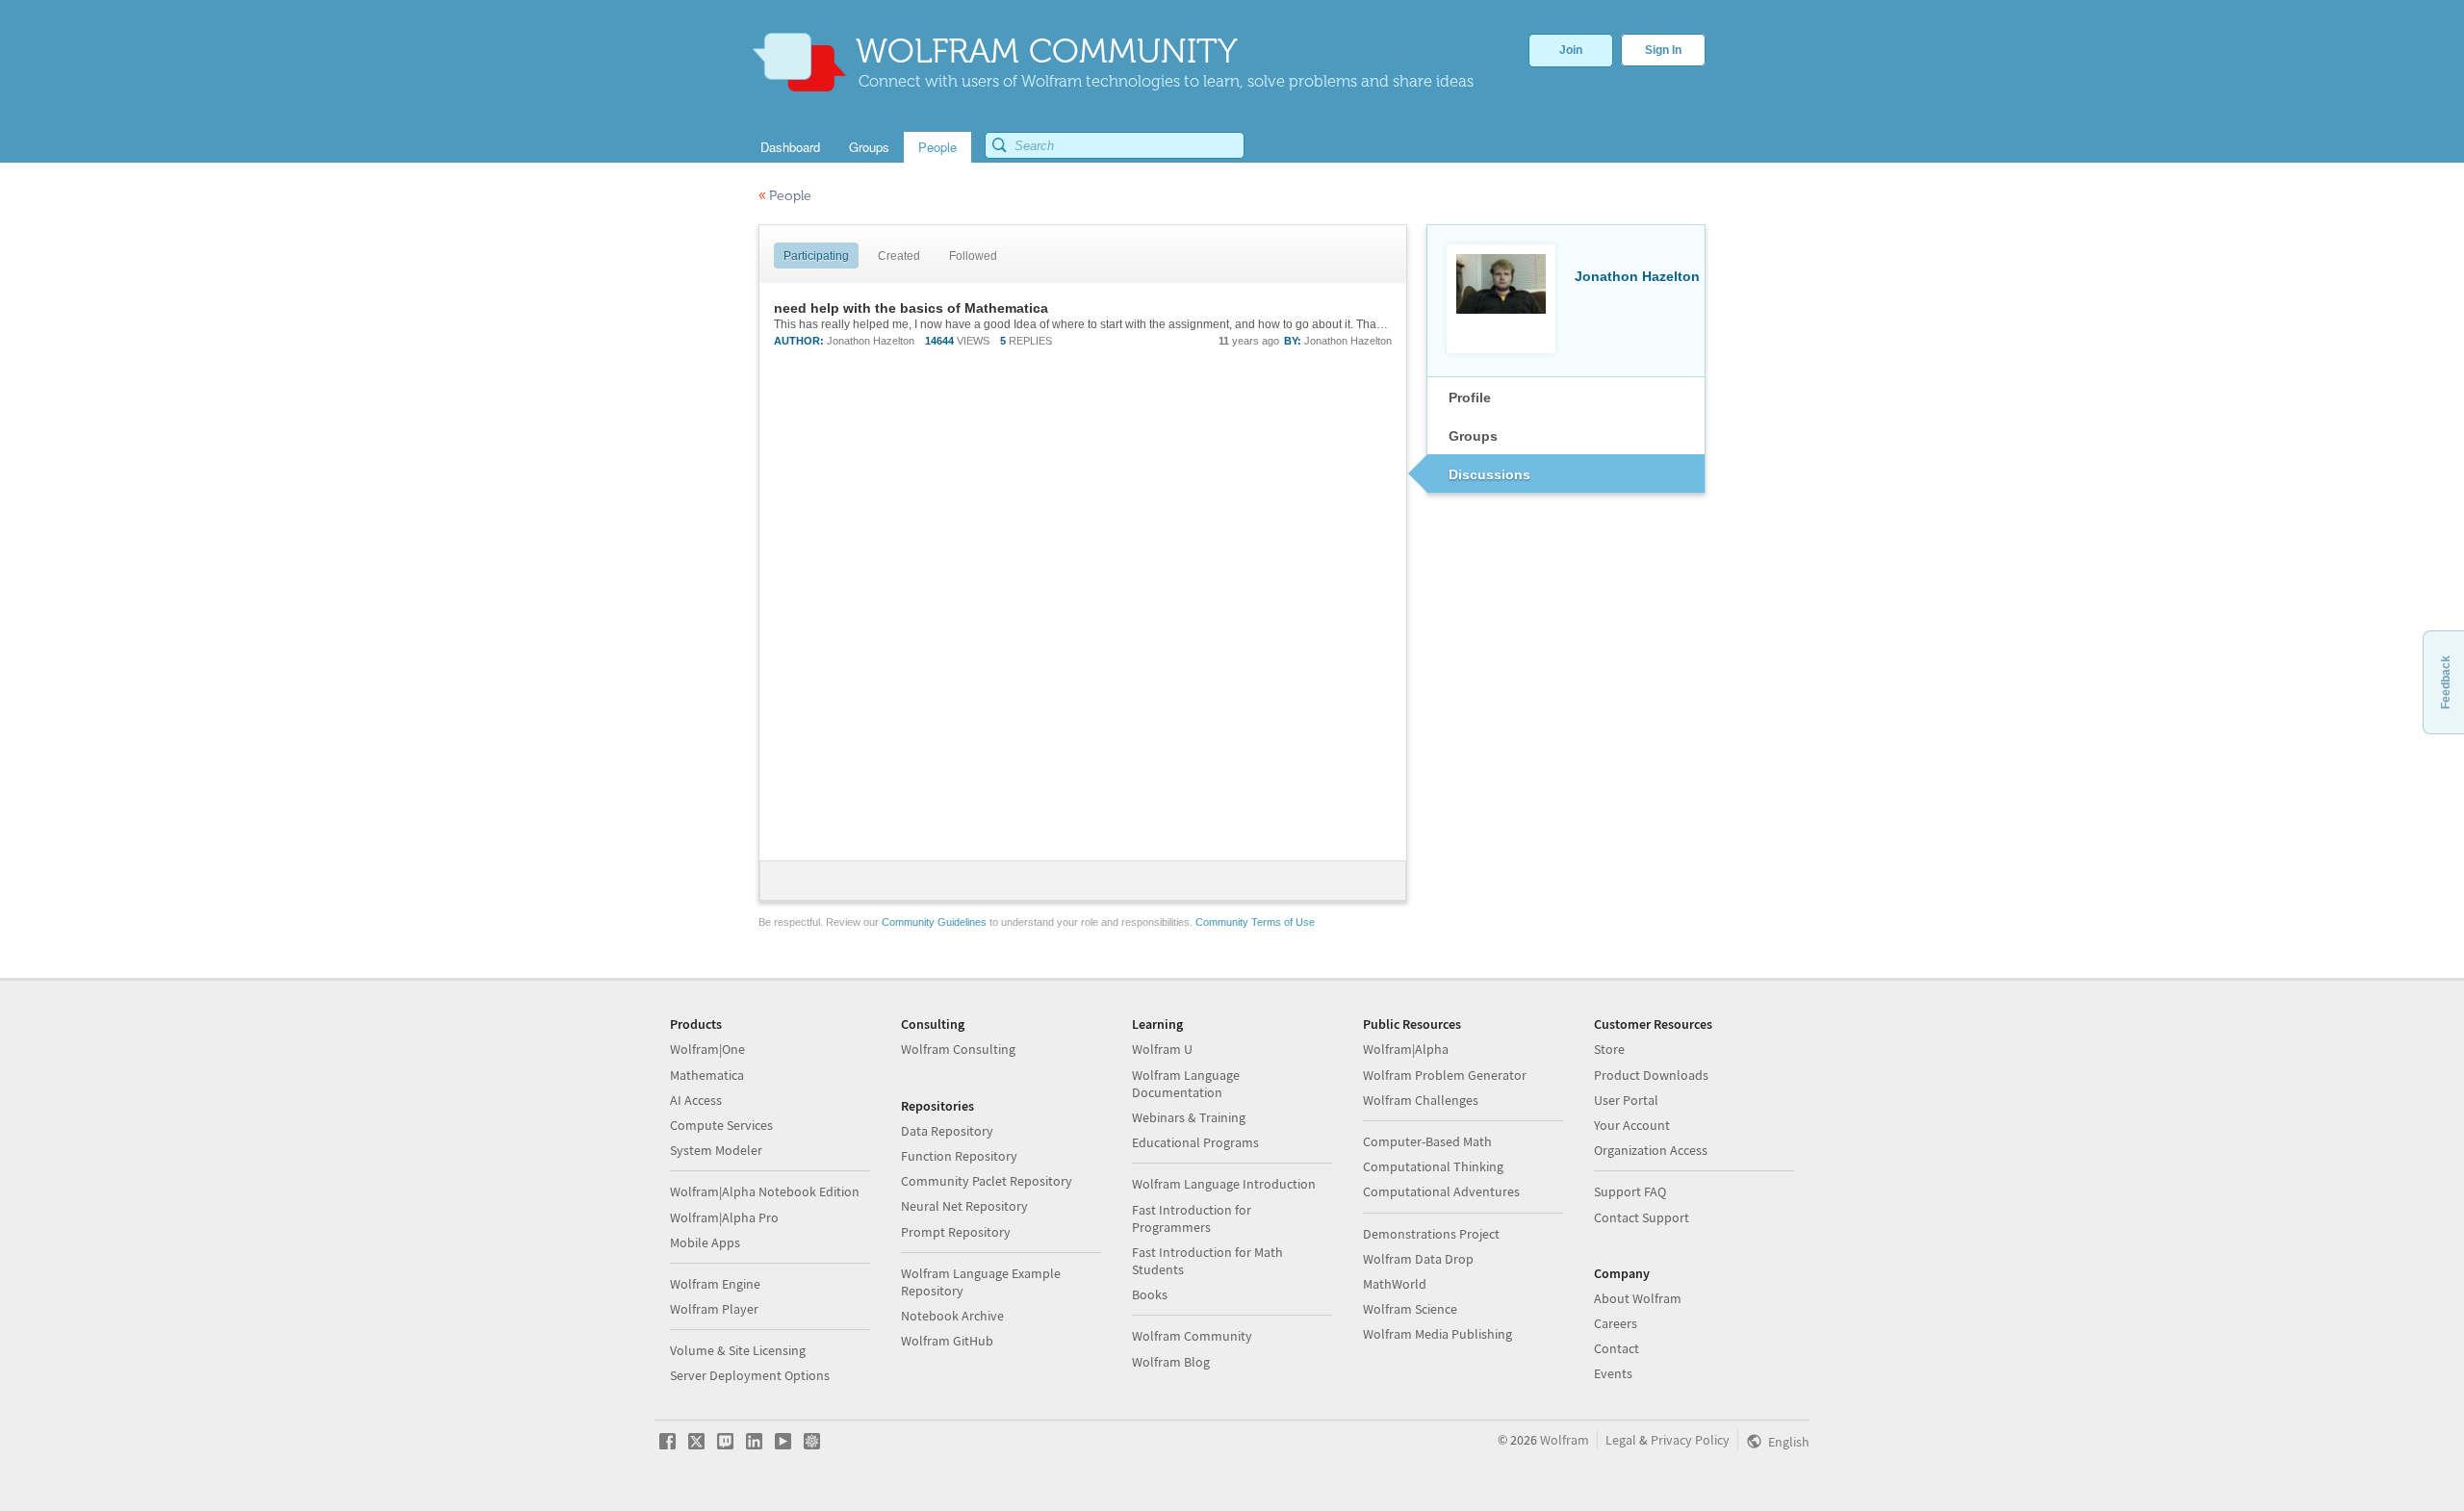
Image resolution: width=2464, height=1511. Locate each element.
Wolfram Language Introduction (1224, 1184)
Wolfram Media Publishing (1437, 1334)
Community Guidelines (934, 922)
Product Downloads (1651, 1075)
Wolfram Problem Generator (1445, 1075)
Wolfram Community (1192, 1336)
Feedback (2446, 682)
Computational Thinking (1433, 1166)
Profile (1470, 397)
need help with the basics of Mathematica (911, 308)
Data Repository (947, 1131)
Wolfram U (1162, 1049)
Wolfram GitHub (947, 1341)
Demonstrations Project (1431, 1234)
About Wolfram (1638, 1298)
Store (1609, 1049)
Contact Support (1642, 1217)
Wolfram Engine (715, 1284)
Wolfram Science (1410, 1309)
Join (1571, 50)
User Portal (1626, 1100)
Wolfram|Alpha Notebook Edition (765, 1191)
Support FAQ (1630, 1191)
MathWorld (1395, 1284)
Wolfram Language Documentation (1186, 1084)
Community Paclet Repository (987, 1181)
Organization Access (1651, 1150)
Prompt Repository (956, 1232)
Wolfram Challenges (1421, 1100)
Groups (1473, 436)
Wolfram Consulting (958, 1049)
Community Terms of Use (1255, 922)
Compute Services (721, 1125)
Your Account (1632, 1125)
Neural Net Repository (964, 1206)
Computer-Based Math (1427, 1141)
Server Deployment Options (750, 1375)
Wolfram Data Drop (1418, 1259)
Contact (1617, 1348)
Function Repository (959, 1156)
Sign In (1663, 50)
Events (1613, 1373)
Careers (1616, 1323)
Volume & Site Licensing (738, 1350)
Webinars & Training (1189, 1117)
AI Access (696, 1100)
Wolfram (1565, 1440)
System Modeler (716, 1150)
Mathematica (707, 1075)
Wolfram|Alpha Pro (724, 1217)
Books (1150, 1294)
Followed (973, 256)
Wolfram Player (714, 1309)
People (785, 196)
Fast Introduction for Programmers (1192, 1218)
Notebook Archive (952, 1316)
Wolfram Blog (1171, 1362)
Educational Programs (1195, 1142)
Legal (1621, 1440)
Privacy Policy (1690, 1440)
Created (899, 256)
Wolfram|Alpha (1406, 1049)
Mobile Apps (705, 1242)
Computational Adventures (1441, 1191)
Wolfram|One (707, 1049)
